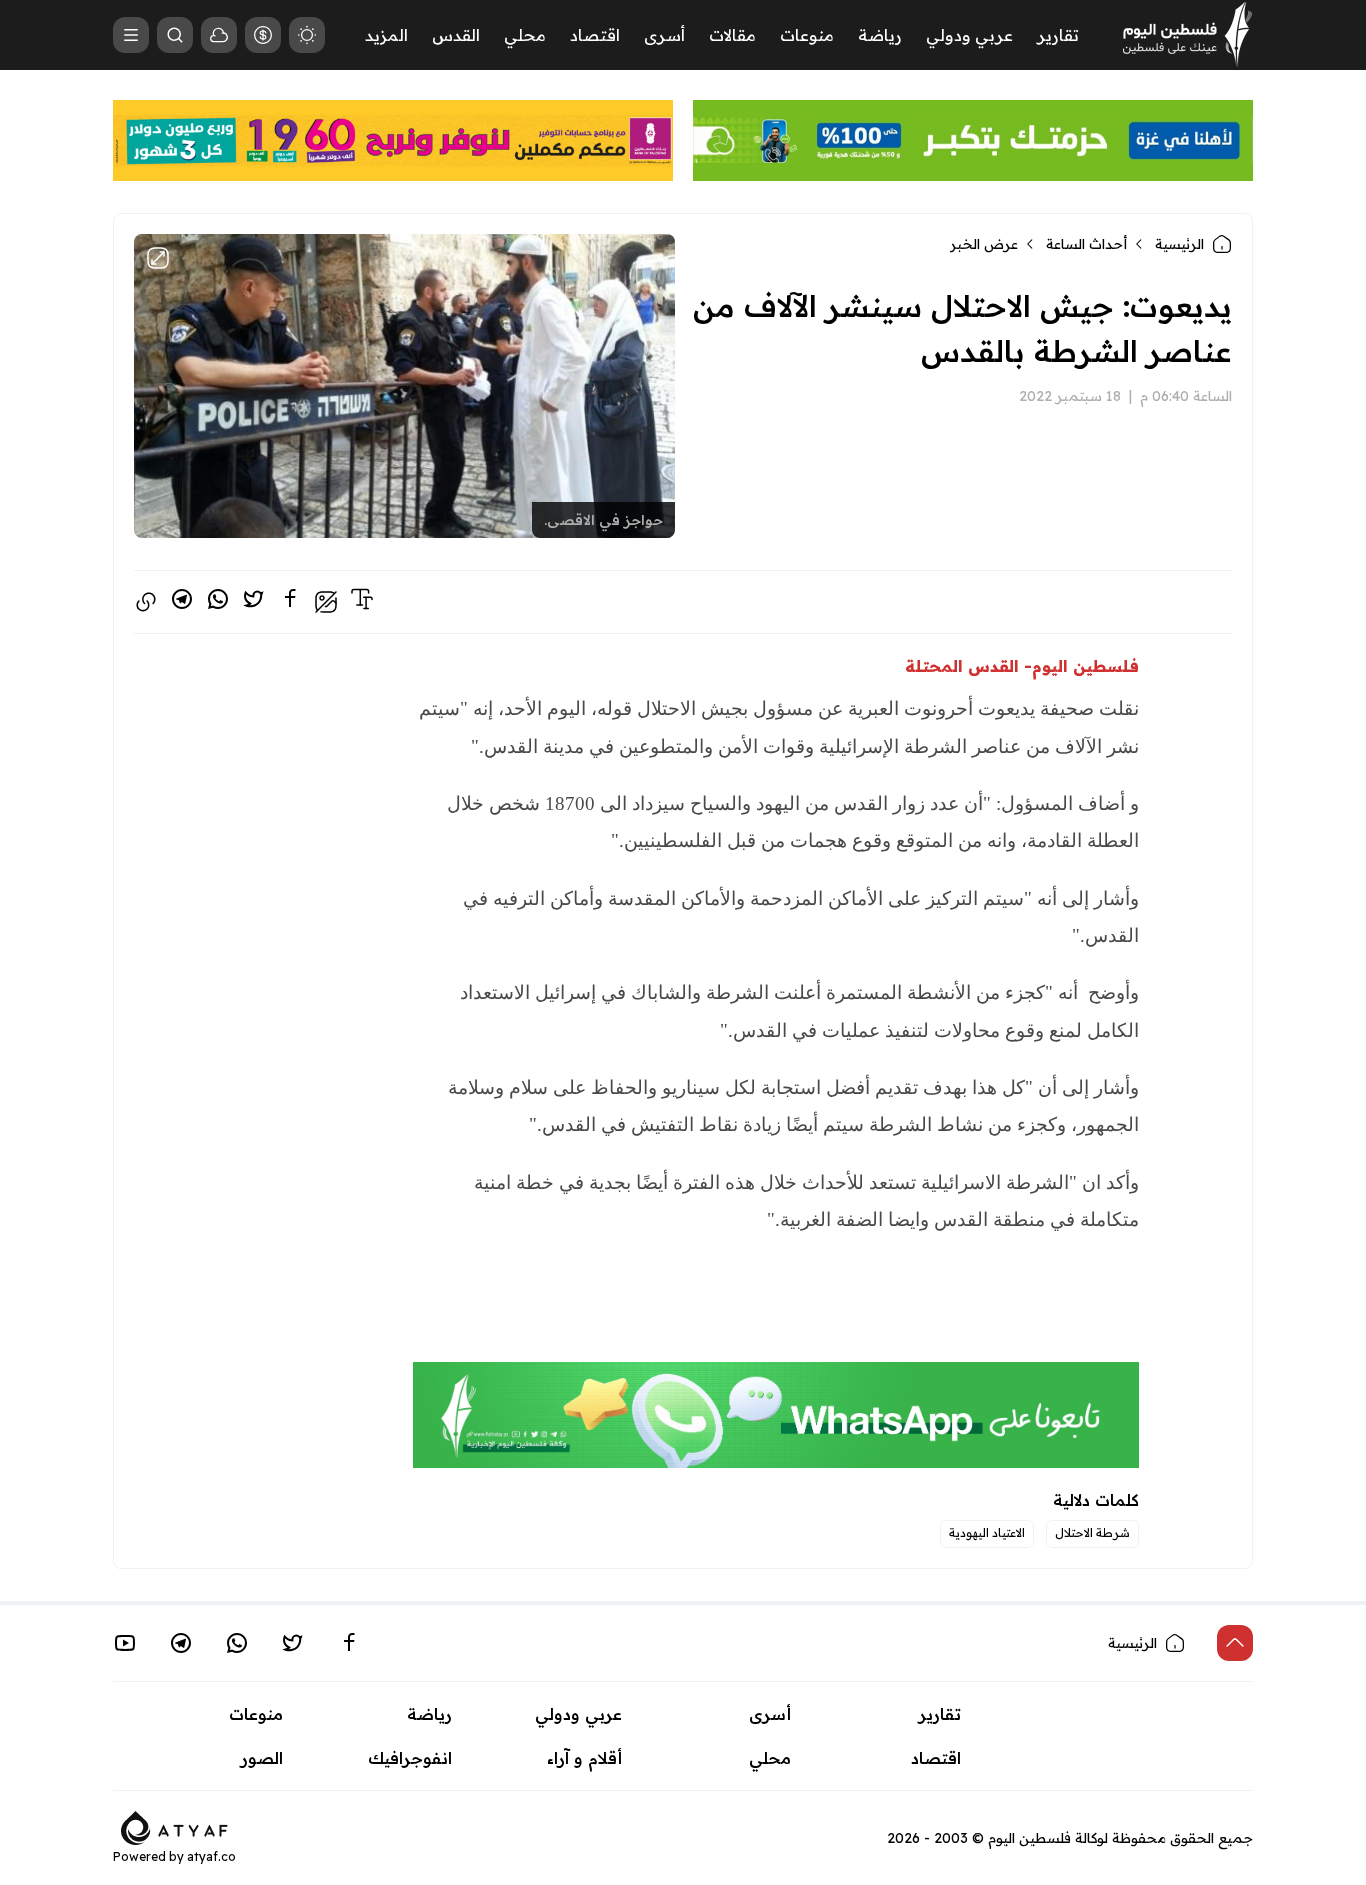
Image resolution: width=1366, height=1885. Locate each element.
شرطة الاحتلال (1092, 1532)
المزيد (386, 35)
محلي (525, 35)
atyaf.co (211, 1856)
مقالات (732, 35)
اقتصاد (595, 35)
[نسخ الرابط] (146, 602)
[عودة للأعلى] (1235, 1643)
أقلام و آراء (584, 1758)
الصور (262, 1758)
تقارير (1058, 35)
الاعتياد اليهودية (987, 1532)
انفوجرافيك (410, 1758)
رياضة (880, 35)
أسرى (664, 35)
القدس (456, 35)
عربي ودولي (969, 35)
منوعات (807, 35)
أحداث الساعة (1086, 244)
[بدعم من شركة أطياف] (174, 1826)
